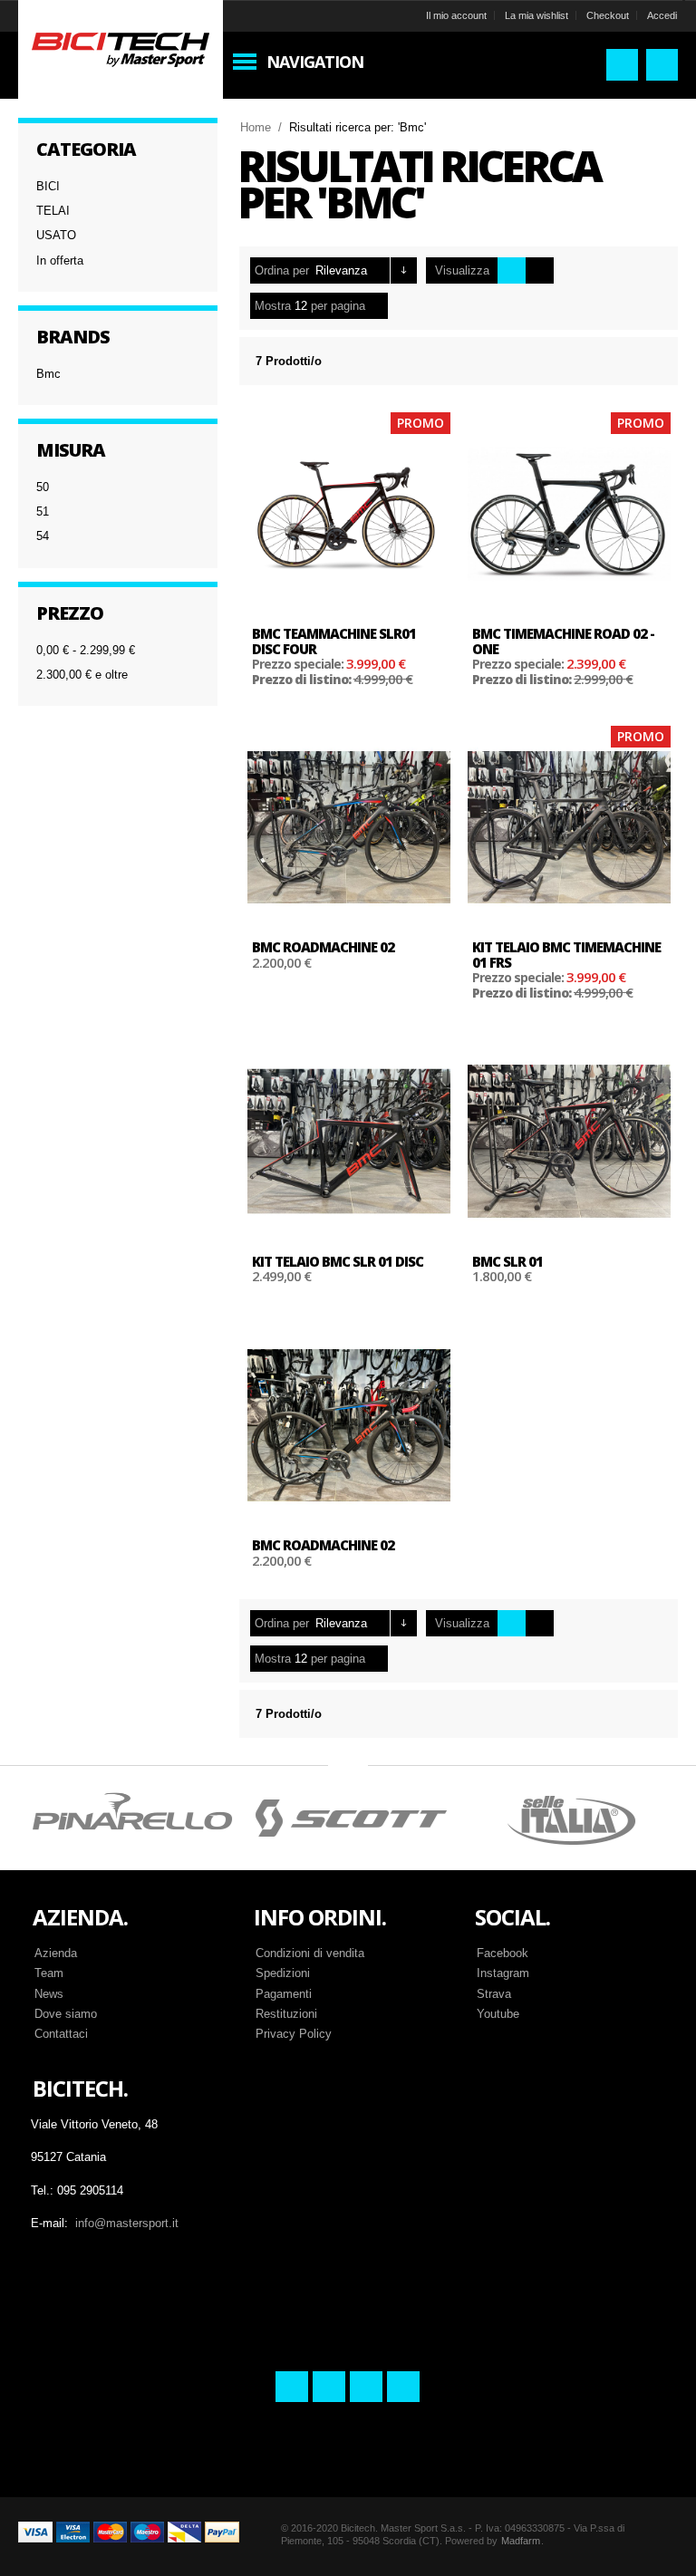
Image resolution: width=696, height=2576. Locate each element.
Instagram (503, 1973)
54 (43, 536)
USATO (56, 235)
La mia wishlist (536, 15)
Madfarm (521, 2541)
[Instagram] (329, 2387)
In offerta (60, 260)
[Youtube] (403, 2387)
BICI (48, 186)
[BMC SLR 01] (569, 1141)
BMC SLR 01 (507, 1261)
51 (43, 511)
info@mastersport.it (127, 2223)
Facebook (503, 1953)
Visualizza (462, 270)
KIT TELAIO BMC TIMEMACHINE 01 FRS (566, 955)
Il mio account (456, 15)
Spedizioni (283, 1973)
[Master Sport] (121, 48)
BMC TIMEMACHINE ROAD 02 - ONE (563, 641)
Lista (540, 270)
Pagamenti (284, 1994)
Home (256, 127)
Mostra (273, 306)
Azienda (56, 1953)
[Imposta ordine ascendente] (404, 270)
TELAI (53, 211)
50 (43, 487)
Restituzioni (286, 2014)
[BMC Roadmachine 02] (349, 827)
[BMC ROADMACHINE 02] (349, 1425)
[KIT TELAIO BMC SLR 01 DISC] (349, 1141)
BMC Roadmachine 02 (323, 947)
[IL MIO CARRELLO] (662, 65)
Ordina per (282, 270)
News (49, 1994)
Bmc (48, 374)
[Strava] (366, 2387)
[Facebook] (292, 2387)
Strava (494, 1994)
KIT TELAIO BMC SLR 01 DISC (338, 1261)
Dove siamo (66, 2014)
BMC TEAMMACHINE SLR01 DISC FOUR (334, 641)
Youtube (498, 2014)
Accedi (662, 15)
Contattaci (61, 2034)
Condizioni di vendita (310, 1953)
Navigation (315, 62)
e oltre (82, 675)
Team (49, 1973)
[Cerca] (622, 65)
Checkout (608, 15)
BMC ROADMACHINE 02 (323, 1545)
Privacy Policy (294, 2034)
